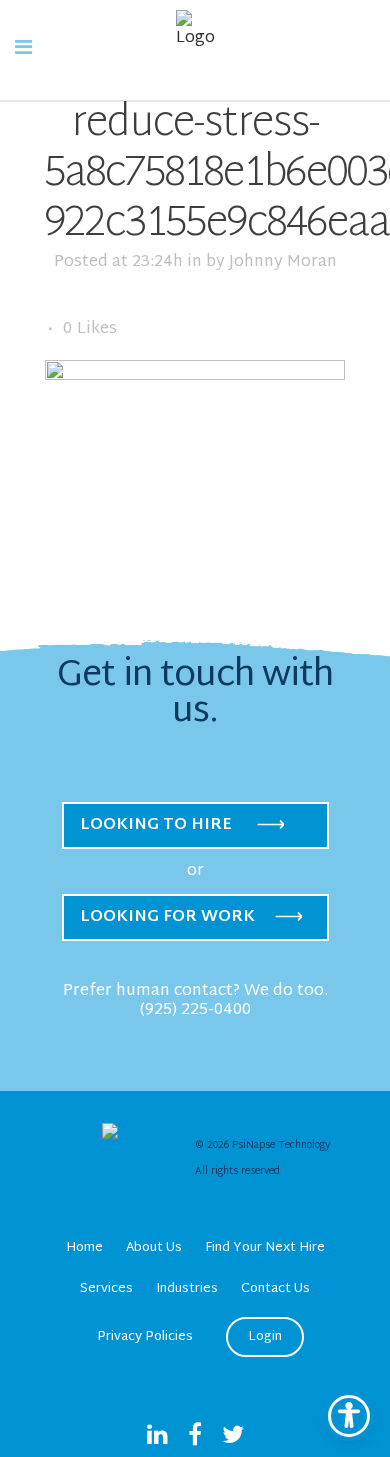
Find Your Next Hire (265, 1248)
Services (106, 1289)
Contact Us (275, 1289)
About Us (154, 1248)
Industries (187, 1289)
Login (265, 1337)
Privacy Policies (145, 1337)
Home (84, 1248)
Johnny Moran (283, 262)
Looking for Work (167, 917)
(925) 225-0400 (195, 1010)
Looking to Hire (156, 825)
